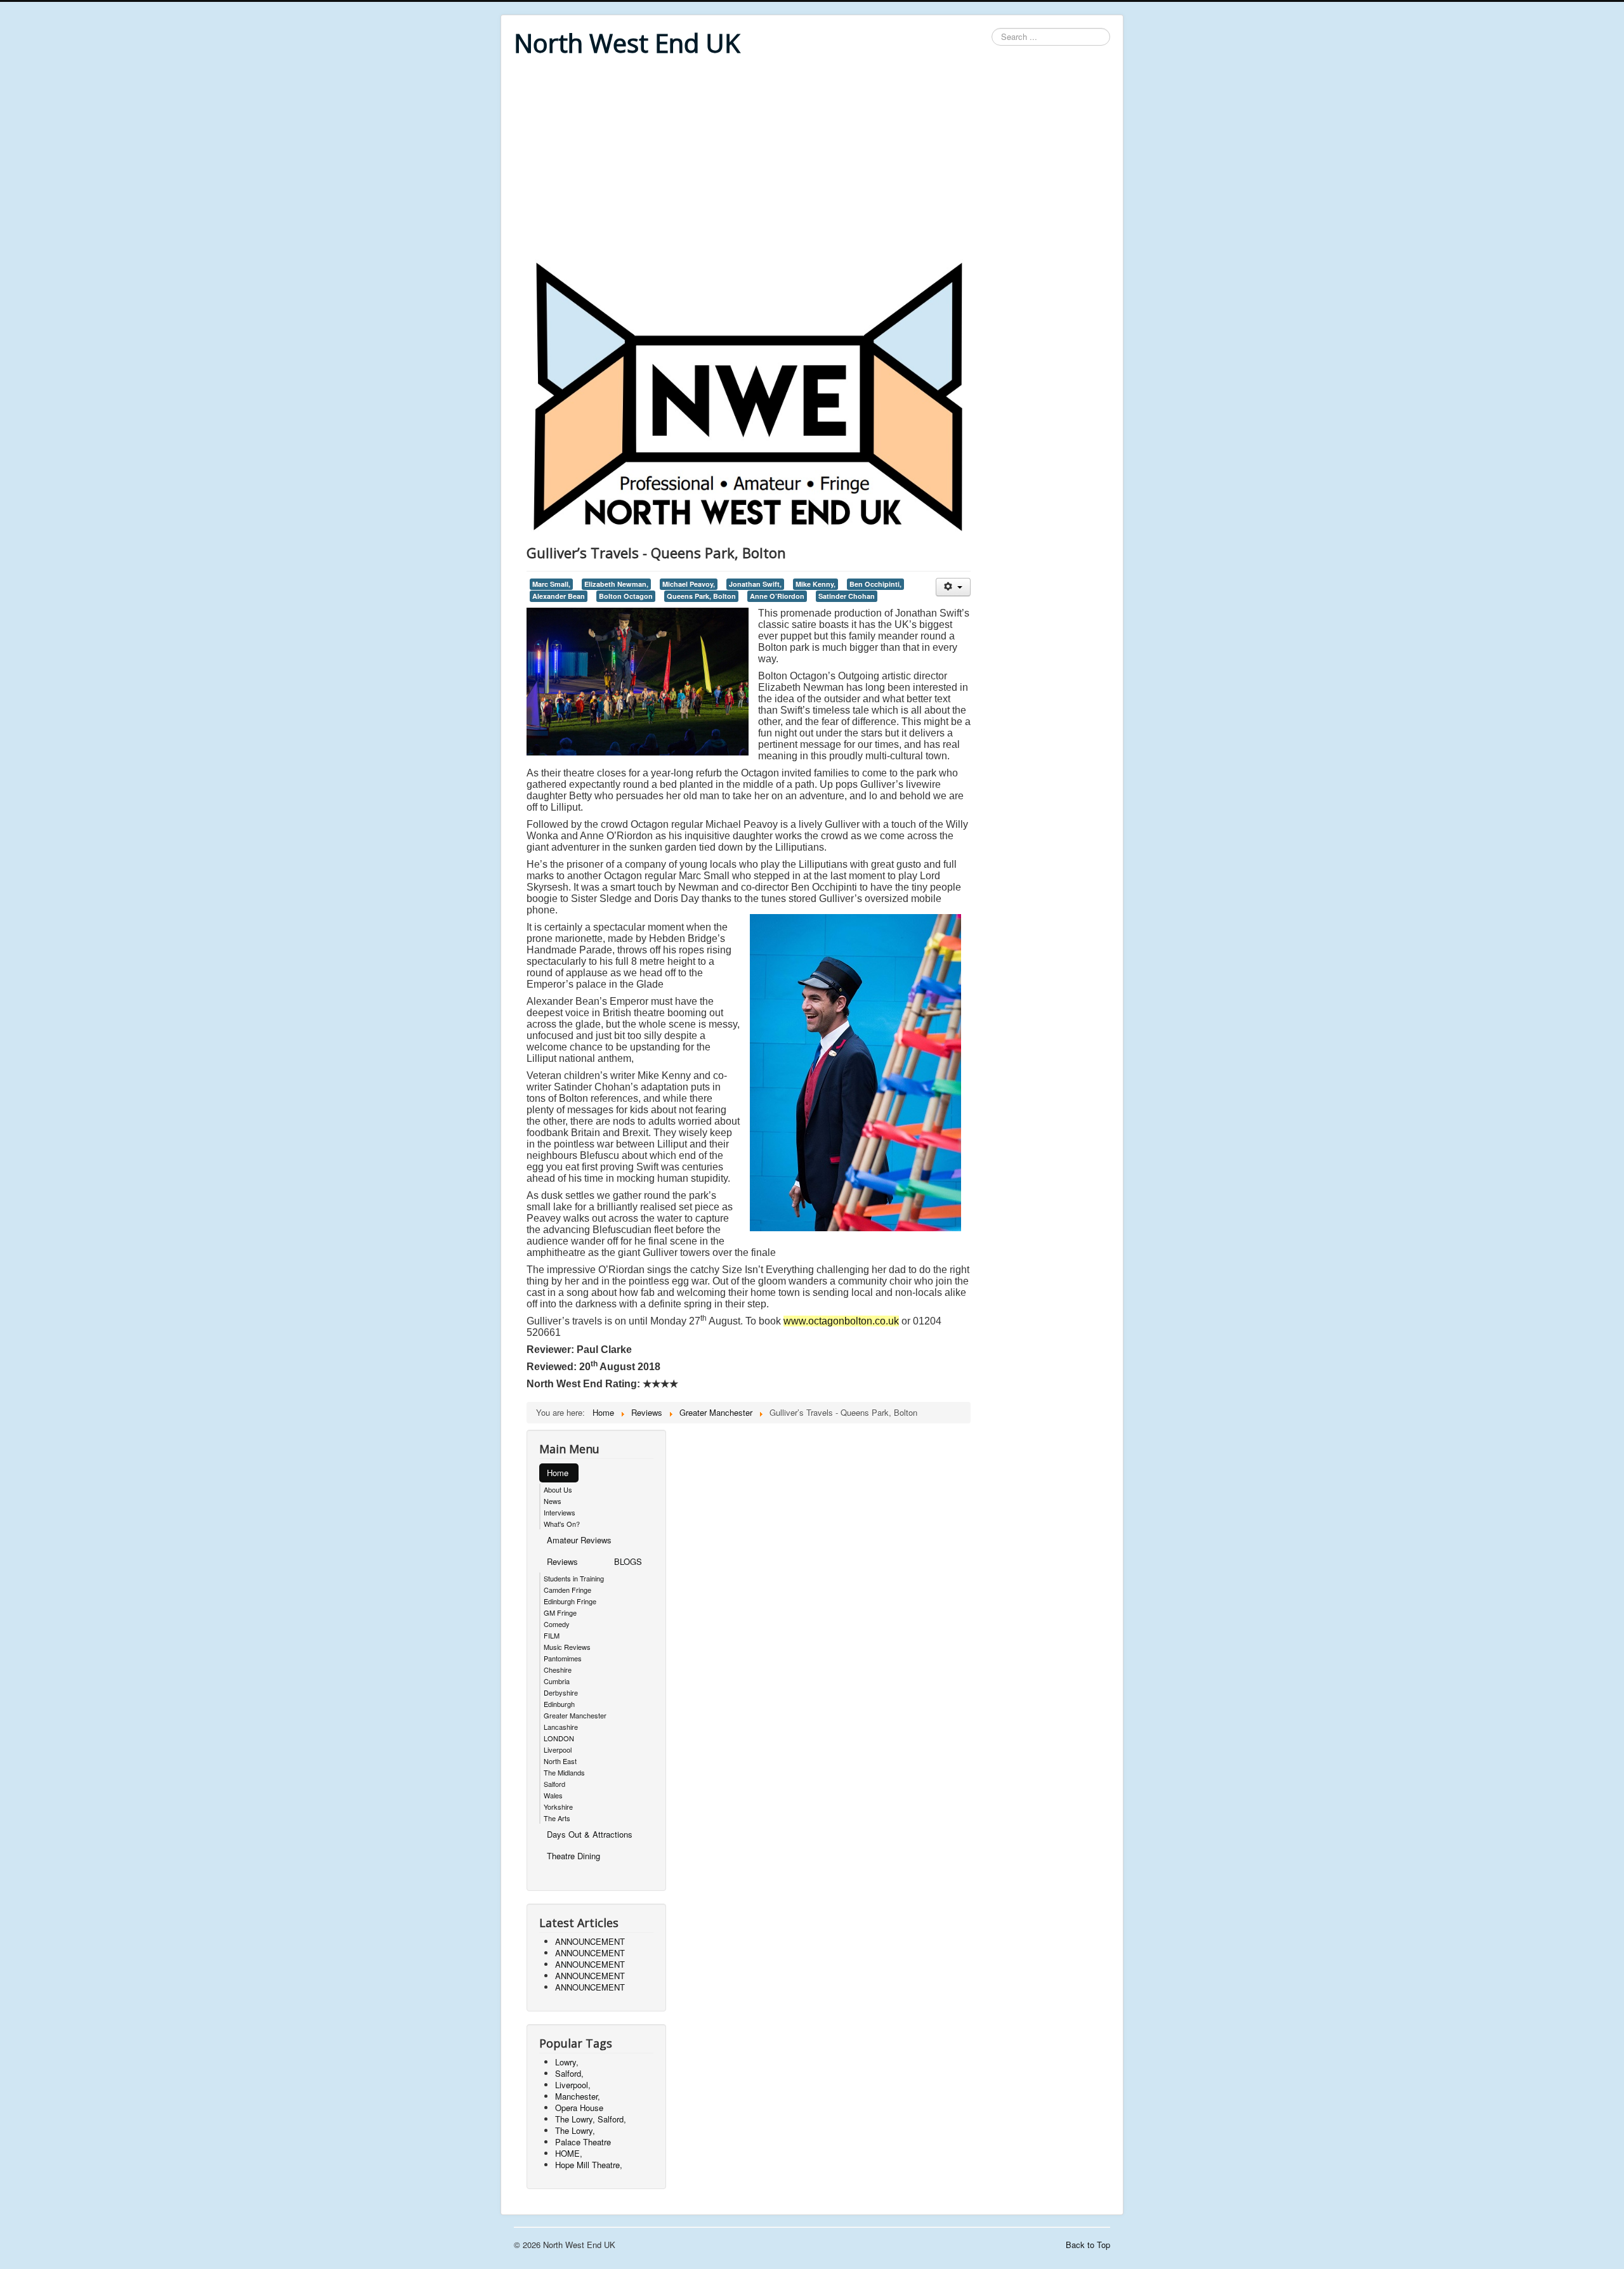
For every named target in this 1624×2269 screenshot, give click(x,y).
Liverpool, (573, 2085)
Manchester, (578, 2096)
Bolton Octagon (626, 596)
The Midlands (564, 1772)
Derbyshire (561, 1692)
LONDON (559, 1738)
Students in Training (574, 1578)
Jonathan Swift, (755, 584)
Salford (554, 1784)
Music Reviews (567, 1647)
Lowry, (567, 2062)
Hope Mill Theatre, (589, 2165)
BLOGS (628, 1561)
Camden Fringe (567, 1590)
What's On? (562, 1524)
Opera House (579, 2108)
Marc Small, (551, 584)
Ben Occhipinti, (875, 584)
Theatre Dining (573, 1856)
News (553, 1501)
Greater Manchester (575, 1715)
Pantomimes (563, 1658)
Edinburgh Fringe (570, 1601)
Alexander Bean (559, 596)
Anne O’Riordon (777, 596)
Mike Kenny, (815, 584)
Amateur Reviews (579, 1540)
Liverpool (558, 1749)
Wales (553, 1795)
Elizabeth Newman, (616, 584)
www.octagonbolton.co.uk (841, 1321)
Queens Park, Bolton (701, 596)
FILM (552, 1635)
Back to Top (1088, 2245)
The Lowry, (575, 2130)
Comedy (557, 1624)
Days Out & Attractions (590, 1834)
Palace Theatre (583, 2142)
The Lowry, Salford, (591, 2119)
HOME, (569, 2153)
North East (560, 1761)
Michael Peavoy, (689, 584)
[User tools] (953, 587)
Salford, (569, 2073)
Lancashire (561, 1727)
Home (558, 1473)
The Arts (557, 1818)
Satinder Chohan (847, 596)
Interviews (560, 1512)
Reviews (562, 1561)
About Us (558, 1489)
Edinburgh (559, 1704)
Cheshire (558, 1670)
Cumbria (557, 1681)
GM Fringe (560, 1612)
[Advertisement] (812, 160)
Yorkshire (558, 1807)
